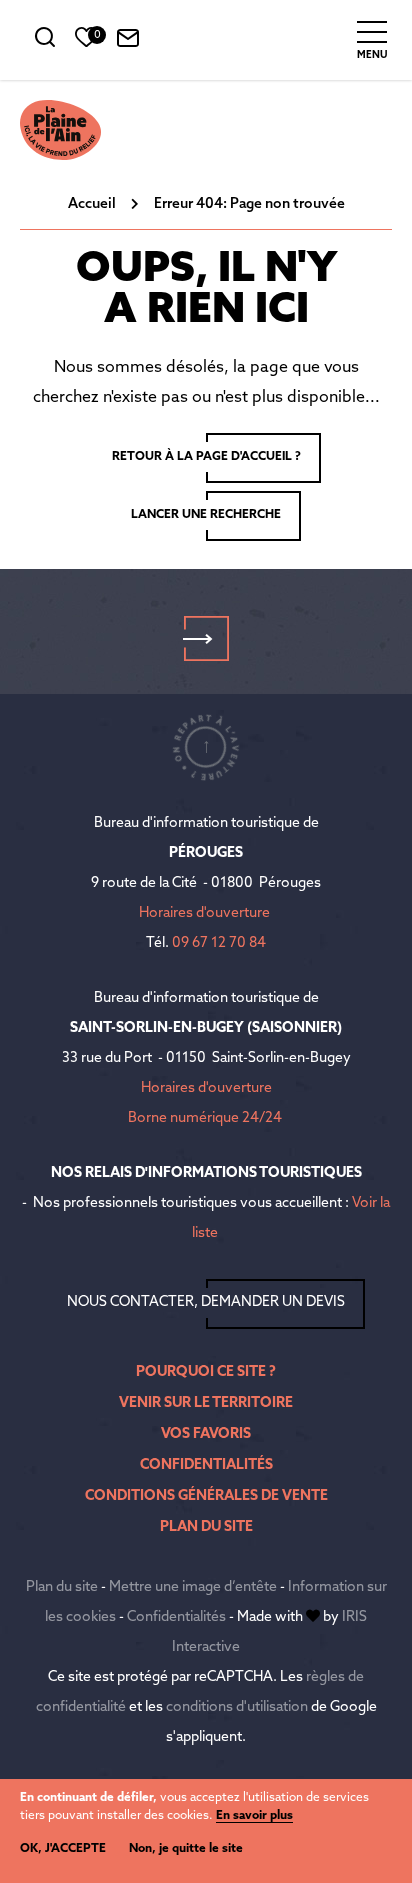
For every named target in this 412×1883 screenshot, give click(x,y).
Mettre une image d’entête (193, 1587)
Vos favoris (206, 1434)
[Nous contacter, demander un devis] (128, 43)
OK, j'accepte (63, 1849)
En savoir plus (254, 1816)
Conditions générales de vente (206, 1496)
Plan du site (206, 1527)
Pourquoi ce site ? (206, 1372)
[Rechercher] (45, 43)
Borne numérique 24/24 (205, 1118)
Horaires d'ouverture (204, 913)
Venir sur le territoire (206, 1403)
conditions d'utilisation (237, 1707)
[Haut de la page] (206, 746)
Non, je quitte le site (186, 1849)
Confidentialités (206, 1465)
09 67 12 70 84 (219, 943)
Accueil (92, 204)
